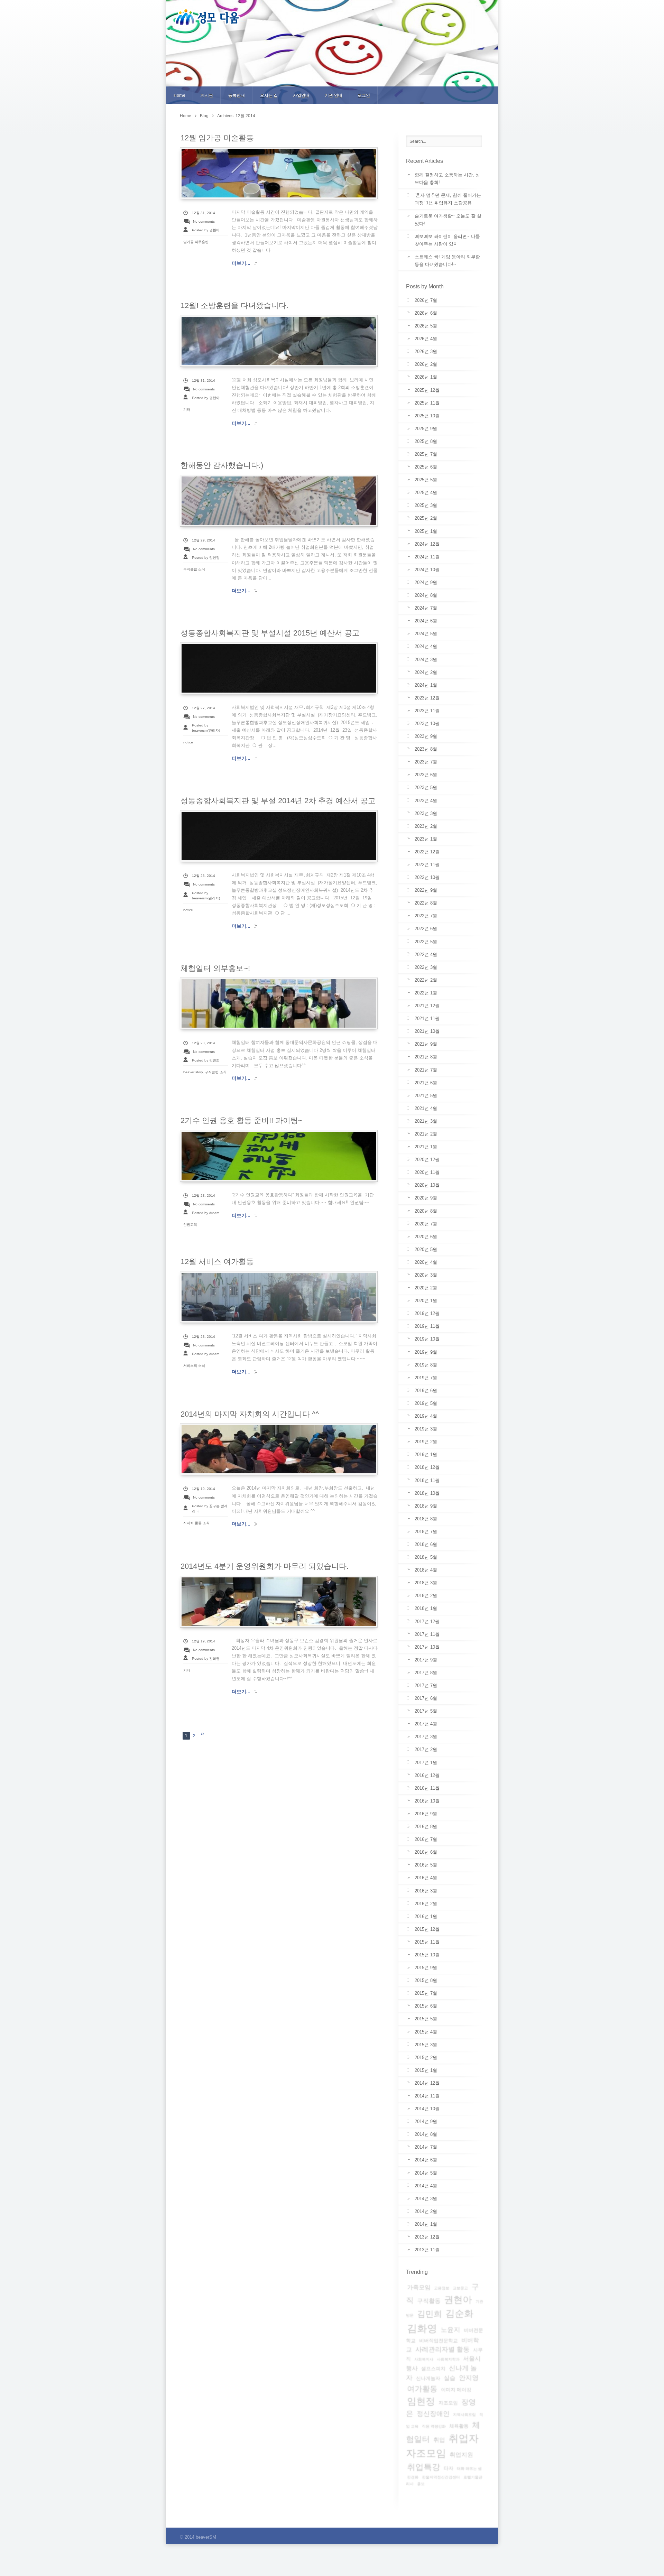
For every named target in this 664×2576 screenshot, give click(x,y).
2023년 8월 (426, 749)
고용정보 (442, 2288)
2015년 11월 (427, 1942)
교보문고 (460, 2288)
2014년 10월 (427, 2109)
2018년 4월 (426, 1570)
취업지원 (461, 2455)
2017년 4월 (426, 1724)
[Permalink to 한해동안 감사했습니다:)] (279, 501)
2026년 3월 (426, 351)
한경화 (413, 2477)
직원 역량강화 (434, 2426)
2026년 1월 (426, 377)
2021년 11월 (427, 1018)
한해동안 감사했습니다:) (222, 465)
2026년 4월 (426, 339)
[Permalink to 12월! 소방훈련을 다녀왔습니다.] (279, 341)
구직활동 (429, 2301)
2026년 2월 (426, 364)
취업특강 (424, 2467)
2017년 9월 (426, 1660)
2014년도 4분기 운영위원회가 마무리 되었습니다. (265, 1566)
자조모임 (448, 2403)
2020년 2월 (426, 1288)
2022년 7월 (426, 916)
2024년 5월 (426, 634)
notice (188, 742)
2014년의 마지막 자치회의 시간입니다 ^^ (250, 1414)
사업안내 (301, 95)
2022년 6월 (426, 929)
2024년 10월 (427, 570)
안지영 (469, 2378)
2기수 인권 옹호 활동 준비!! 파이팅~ (242, 1120)
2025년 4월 (426, 493)
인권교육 (190, 1225)
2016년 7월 (426, 1839)
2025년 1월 (426, 531)
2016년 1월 (426, 1916)
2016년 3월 (426, 1891)
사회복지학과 (448, 2359)
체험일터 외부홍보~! (215, 968)
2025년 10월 (427, 416)
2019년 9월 (426, 1352)
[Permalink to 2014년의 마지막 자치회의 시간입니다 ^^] (279, 1449)
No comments (204, 221)
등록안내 (237, 95)
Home (179, 95)
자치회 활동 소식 (196, 1523)
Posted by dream (206, 1213)
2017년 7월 (426, 1685)
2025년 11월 (427, 403)
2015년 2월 (426, 2058)
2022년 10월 (427, 877)
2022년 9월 (426, 890)
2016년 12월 (427, 1775)
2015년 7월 (426, 1993)
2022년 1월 (426, 993)
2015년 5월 (426, 2019)
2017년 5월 (426, 1711)
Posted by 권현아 (206, 230)
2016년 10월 (427, 1801)
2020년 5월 (426, 1249)
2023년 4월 (426, 801)
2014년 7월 (426, 2147)
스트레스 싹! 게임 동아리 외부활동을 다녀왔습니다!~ (447, 261)
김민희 (430, 2314)
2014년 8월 (426, 2134)
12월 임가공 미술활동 (217, 138)
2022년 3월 (426, 967)
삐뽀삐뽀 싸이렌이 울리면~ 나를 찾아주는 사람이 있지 (447, 240)
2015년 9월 (426, 1968)
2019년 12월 (427, 1313)
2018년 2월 (426, 1596)
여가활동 (422, 2389)
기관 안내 (334, 95)
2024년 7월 (426, 608)
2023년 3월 (426, 813)
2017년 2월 (426, 1749)
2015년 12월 (427, 1929)
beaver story (193, 1072)
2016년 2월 (426, 1904)
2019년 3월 (426, 1429)
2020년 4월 (426, 1262)
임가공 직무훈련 (196, 242)
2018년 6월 (426, 1544)
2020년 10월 (427, 1185)
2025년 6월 (426, 467)
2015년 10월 (427, 1955)
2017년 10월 (427, 1647)
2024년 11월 (427, 557)
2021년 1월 (426, 1147)
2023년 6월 (426, 775)
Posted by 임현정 (206, 558)
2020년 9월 (426, 1198)
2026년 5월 (426, 326)
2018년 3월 (426, 1583)
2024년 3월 (426, 660)
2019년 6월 (426, 1391)
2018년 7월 (426, 1532)
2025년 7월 (426, 454)
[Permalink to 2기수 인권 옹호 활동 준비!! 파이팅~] (279, 1156)
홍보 (421, 2484)
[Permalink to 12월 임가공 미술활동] (279, 173)
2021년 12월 (427, 1006)
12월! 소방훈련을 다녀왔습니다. (234, 305)
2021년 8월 (426, 1057)
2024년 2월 (426, 672)
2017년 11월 (427, 1634)
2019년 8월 (426, 1365)
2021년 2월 (426, 1134)
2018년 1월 (426, 1608)
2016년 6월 (426, 1852)
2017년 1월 (426, 1763)
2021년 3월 (426, 1121)
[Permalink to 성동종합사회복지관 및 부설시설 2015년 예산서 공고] (279, 668)
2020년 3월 (426, 1275)
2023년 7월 (426, 762)
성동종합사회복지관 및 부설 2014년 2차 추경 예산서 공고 (278, 801)
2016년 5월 (426, 1865)
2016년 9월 (426, 1814)
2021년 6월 (426, 1083)
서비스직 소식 (194, 1366)
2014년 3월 (426, 2199)
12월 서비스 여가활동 (217, 1262)
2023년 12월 (427, 698)
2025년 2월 (426, 518)
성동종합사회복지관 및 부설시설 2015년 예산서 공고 (270, 633)
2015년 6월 (426, 2006)
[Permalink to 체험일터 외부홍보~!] (279, 1003)
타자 (449, 2468)
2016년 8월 (426, 1827)
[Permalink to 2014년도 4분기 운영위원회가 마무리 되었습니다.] (279, 1602)
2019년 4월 (426, 1416)
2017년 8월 (426, 1673)
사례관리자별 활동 (442, 2349)
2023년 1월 (426, 839)
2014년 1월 (426, 2224)
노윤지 (450, 2330)
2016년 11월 (427, 1788)
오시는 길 (269, 95)
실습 (450, 2378)
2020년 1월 (426, 1301)
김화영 (422, 2328)
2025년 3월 (426, 505)
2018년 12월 (427, 1467)
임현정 (421, 2401)
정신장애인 (433, 2414)
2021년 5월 (426, 1096)
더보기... (241, 263)
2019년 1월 (426, 1454)
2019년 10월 (427, 1339)
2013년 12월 (427, 2237)
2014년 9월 (426, 2121)
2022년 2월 (426, 980)
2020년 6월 (426, 1237)
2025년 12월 (427, 390)
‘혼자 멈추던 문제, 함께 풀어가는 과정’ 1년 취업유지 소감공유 (448, 199)
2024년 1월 (426, 685)
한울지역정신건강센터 (441, 2477)
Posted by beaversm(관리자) (206, 728)
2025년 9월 (426, 429)
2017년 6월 (426, 1698)
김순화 (459, 2314)
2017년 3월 (426, 1737)
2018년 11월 (427, 1480)
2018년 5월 (426, 1557)
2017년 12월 (427, 1621)
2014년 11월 (427, 2096)
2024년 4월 (426, 646)
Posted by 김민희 (206, 1060)
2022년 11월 (427, 865)
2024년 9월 (426, 582)
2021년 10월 (427, 1031)
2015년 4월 (426, 2032)
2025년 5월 (426, 480)
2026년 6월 (426, 313)
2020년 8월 (426, 1211)
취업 (439, 2440)
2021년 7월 (426, 1070)
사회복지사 (424, 2359)
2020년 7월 (426, 1224)
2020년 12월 (427, 1160)
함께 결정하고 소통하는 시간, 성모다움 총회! (447, 179)
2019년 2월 (426, 1442)
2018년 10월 (427, 1493)
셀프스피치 (433, 2369)
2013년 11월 (427, 2250)
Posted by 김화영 (206, 1658)
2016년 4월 (426, 1878)
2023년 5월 (426, 787)
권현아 (458, 2300)
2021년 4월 (426, 1108)
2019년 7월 (426, 1378)
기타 (187, 410)
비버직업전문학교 (439, 2341)
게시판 (207, 95)
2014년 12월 (427, 2083)
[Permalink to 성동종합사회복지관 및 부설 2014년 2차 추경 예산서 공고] (279, 836)
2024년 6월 (426, 621)
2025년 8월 (426, 441)
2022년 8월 (426, 903)
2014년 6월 (426, 2160)
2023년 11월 (427, 711)
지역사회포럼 (464, 2415)
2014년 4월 (426, 2186)
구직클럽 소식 (194, 569)
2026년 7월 (426, 300)
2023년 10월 (427, 724)
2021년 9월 (426, 1044)
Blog (204, 116)
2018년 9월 (426, 1506)
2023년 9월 (426, 736)
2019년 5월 (426, 1403)
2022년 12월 (427, 852)
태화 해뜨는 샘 (469, 2468)
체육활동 (459, 2426)
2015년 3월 (426, 2045)
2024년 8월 (426, 595)
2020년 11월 (427, 1172)
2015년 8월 (426, 1980)
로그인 (364, 95)
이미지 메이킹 (456, 2390)
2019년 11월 (427, 1326)
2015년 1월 (426, 2070)
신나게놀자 (428, 2378)
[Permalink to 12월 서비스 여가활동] (279, 1297)
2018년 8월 (426, 1519)
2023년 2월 (426, 826)
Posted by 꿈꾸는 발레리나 (210, 1509)
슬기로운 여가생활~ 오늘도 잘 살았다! (448, 220)
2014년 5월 (426, 2173)
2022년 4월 (426, 955)
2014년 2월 (426, 2211)
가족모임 (419, 2287)
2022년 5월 (426, 942)
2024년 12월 (427, 544)
